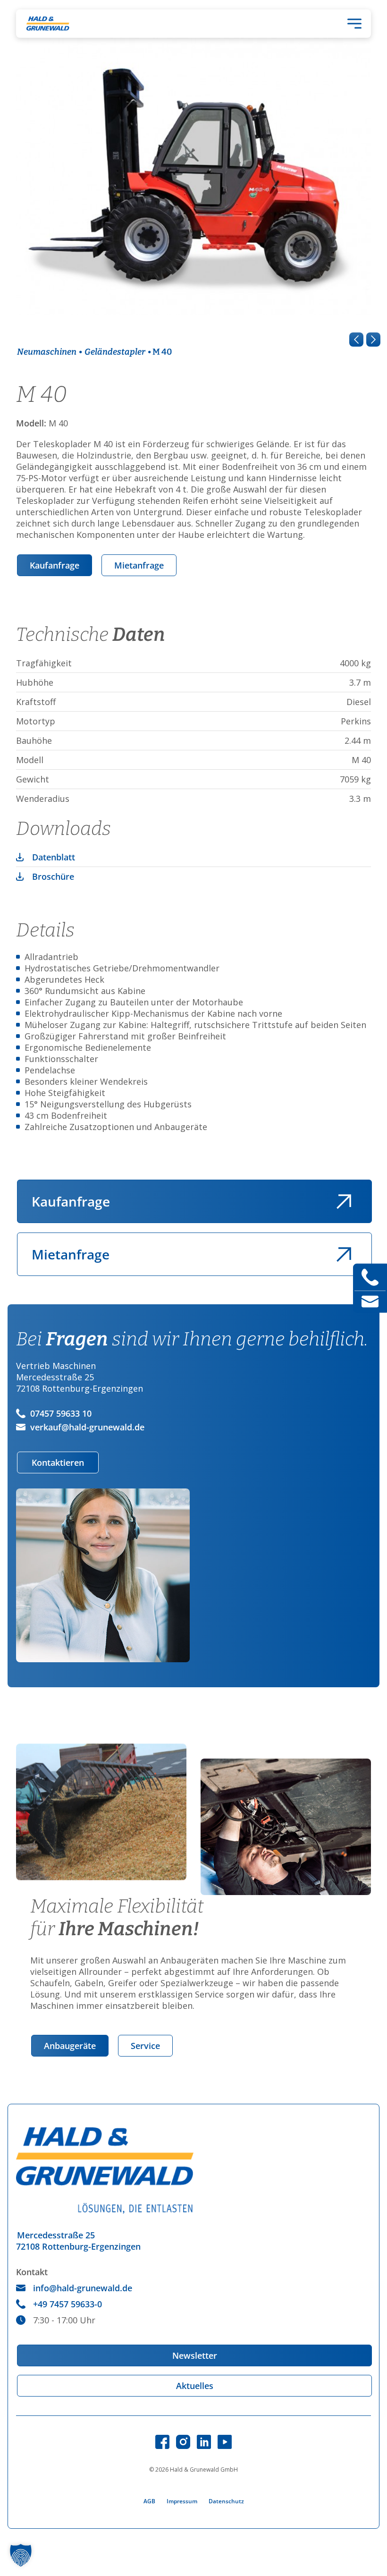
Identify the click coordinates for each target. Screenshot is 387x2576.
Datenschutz (226, 2501)
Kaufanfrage (55, 565)
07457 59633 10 (61, 1413)
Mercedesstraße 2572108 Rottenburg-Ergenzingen (78, 2241)
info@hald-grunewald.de (83, 2288)
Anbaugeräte (70, 2046)
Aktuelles (195, 2386)
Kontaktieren (58, 1462)
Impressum (182, 2501)
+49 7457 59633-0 (67, 2304)
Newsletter (195, 2355)
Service (145, 2046)
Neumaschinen (47, 352)
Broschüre (53, 876)
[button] (21, 2555)
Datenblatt (54, 857)
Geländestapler (115, 352)
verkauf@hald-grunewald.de (87, 1427)
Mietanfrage (139, 565)
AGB (149, 2501)
